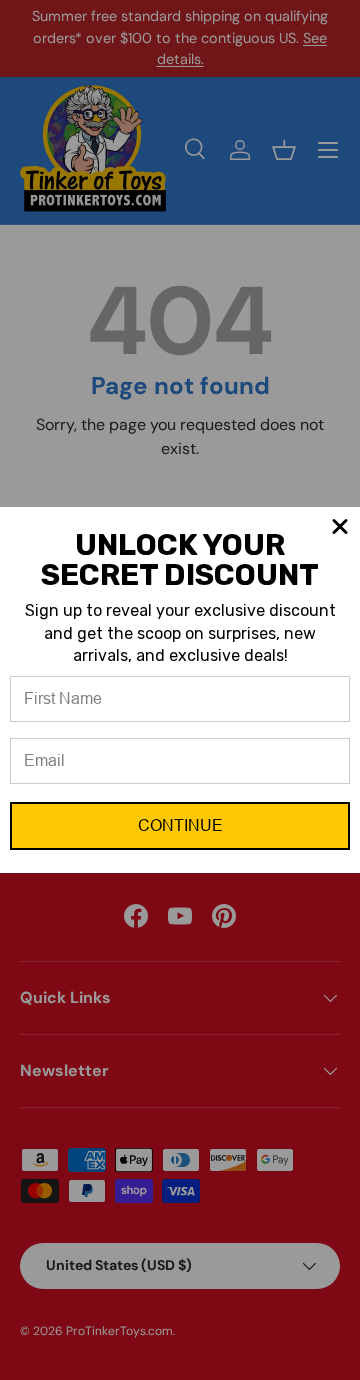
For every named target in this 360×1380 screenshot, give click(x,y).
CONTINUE (180, 825)
